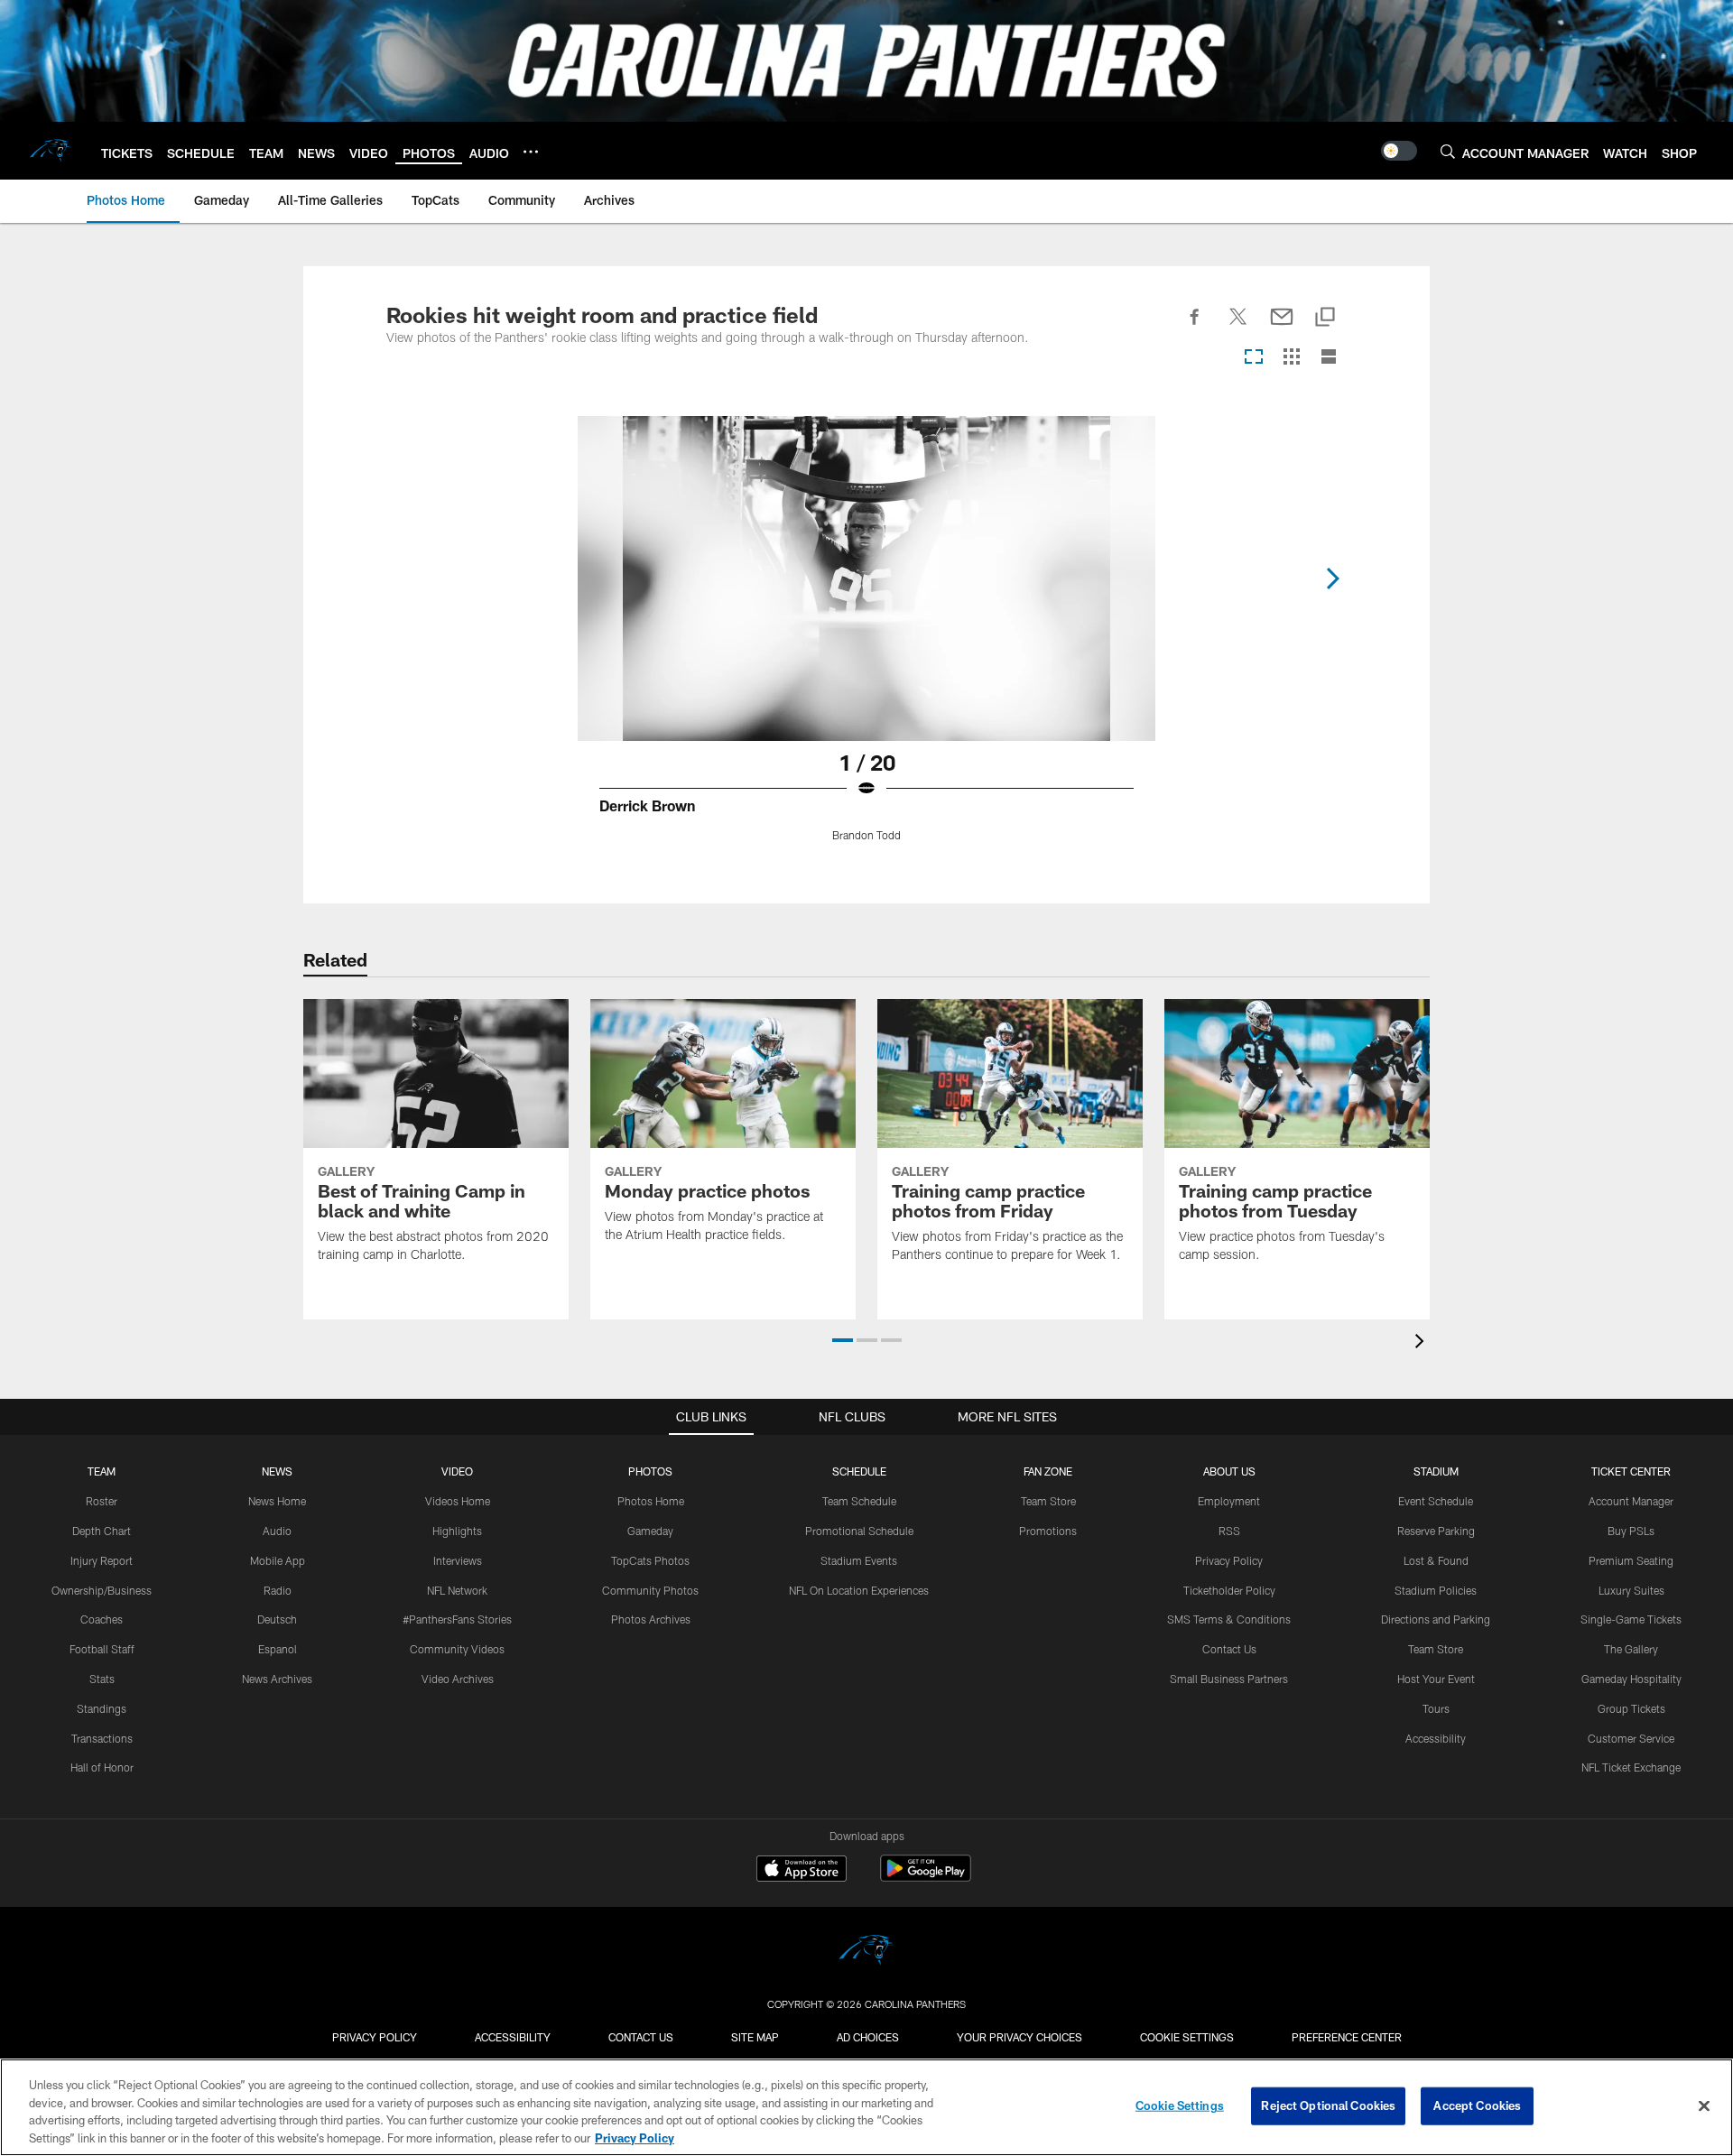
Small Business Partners (1229, 1679)
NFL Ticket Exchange (1631, 1767)
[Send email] (1282, 327)
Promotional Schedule (859, 1531)
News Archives (277, 1679)
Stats (102, 1679)
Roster (102, 1501)
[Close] (1704, 2105)
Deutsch (277, 1619)
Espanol (278, 1649)
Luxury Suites (1631, 1590)
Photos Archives (651, 1619)
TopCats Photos (650, 1560)
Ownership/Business (102, 1590)
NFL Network (457, 1590)
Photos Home (651, 1501)
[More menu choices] (531, 152)
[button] (843, 1340)
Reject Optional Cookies (1328, 2105)
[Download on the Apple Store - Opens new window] (802, 1871)
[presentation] (1423, 1343)
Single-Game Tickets (1631, 1619)
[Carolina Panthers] (866, 1952)
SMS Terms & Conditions (1229, 1619)
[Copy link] (1325, 318)
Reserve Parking (1436, 1531)
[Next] (1332, 578)
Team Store (1048, 1501)
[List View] (1329, 358)
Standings (102, 1708)
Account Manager (1631, 1501)
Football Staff (102, 1649)
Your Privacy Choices (1019, 2037)
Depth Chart (102, 1531)
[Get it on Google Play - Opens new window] (926, 1878)
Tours (1436, 1708)
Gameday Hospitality (1631, 1679)
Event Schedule (1436, 1501)
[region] (866, 2107)
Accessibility (1436, 1738)
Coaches (102, 1619)
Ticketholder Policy (1229, 1590)
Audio (277, 1531)
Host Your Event (1436, 1679)
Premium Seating (1631, 1560)
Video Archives (458, 1679)
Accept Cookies (1477, 2105)
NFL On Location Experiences (859, 1590)
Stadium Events (859, 1560)
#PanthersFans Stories (457, 1619)
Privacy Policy (1229, 1560)
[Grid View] (1291, 358)
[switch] (1399, 151)
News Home (277, 1501)
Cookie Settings (1187, 2037)
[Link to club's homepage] (51, 151)
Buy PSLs (1631, 1531)
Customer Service (1631, 1738)
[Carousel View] (1254, 358)
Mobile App (278, 1560)
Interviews (458, 1560)
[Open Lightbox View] (866, 640)
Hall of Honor (102, 1767)
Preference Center (1347, 2037)
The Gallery (1631, 1649)
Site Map (755, 2037)
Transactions (102, 1738)
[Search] (1448, 151)
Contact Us (1229, 1649)
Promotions (1048, 1531)
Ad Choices (868, 2037)
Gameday (650, 1531)
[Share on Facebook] (1195, 327)
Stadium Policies (1436, 1590)
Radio (278, 1590)
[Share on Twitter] (1238, 327)
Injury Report (102, 1560)
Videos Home (458, 1501)
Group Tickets (1631, 1708)
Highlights (457, 1531)
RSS (1229, 1531)
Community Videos (457, 1649)
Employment (1229, 1501)
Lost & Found (1436, 1560)
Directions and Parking (1436, 1619)
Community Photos (650, 1590)
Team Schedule (859, 1501)
